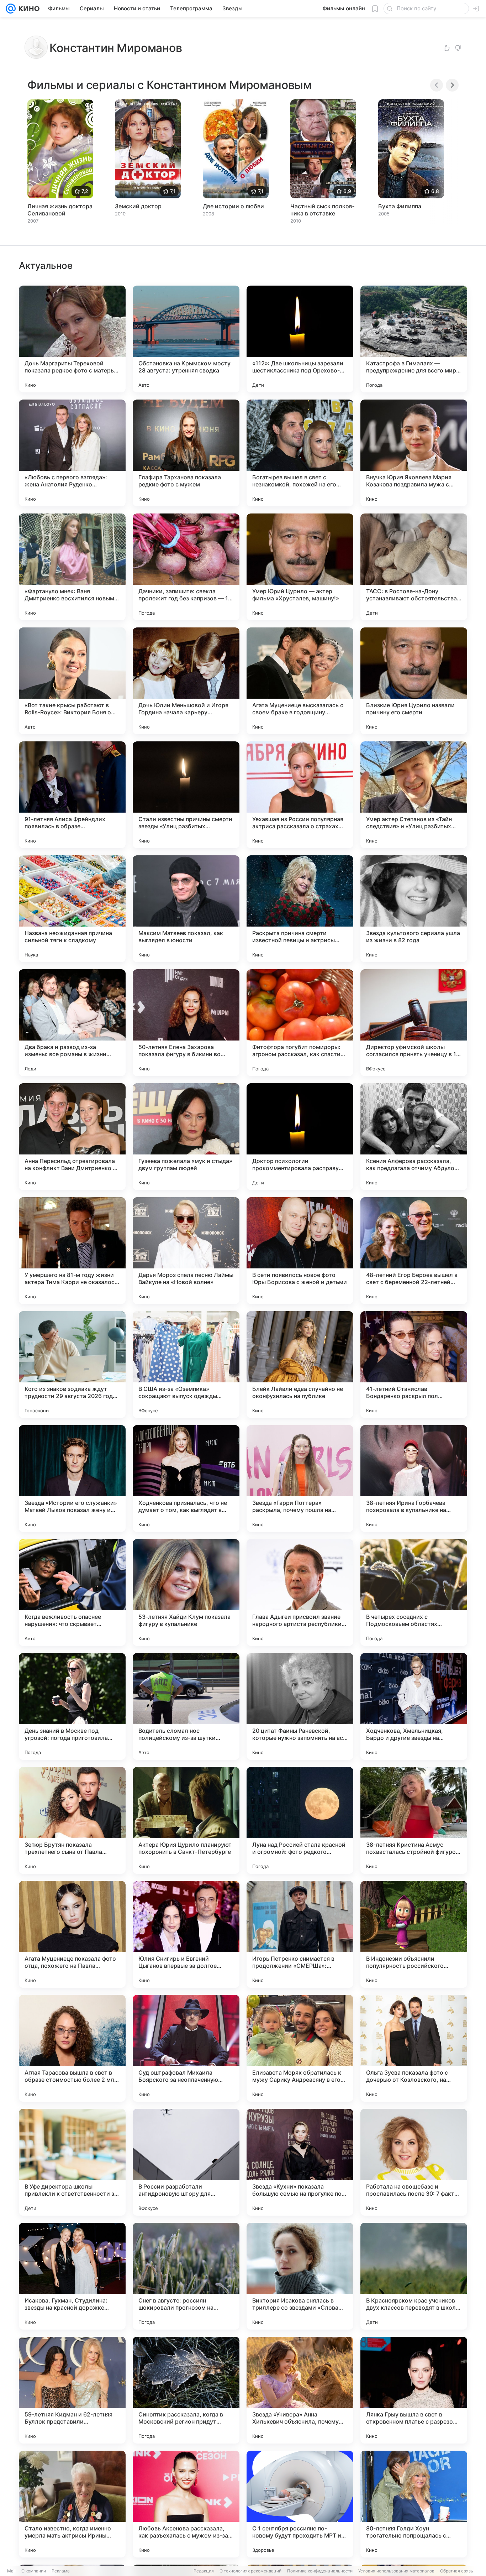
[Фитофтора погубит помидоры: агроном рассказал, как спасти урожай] (300, 1023)
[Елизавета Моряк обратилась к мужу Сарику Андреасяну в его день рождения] (300, 2048)
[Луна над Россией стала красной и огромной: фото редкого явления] (300, 1820)
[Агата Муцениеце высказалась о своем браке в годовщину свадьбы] (300, 681)
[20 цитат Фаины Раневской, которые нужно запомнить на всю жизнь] (300, 1706)
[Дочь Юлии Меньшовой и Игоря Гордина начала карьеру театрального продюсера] (186, 681)
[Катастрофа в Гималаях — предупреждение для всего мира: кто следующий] (414, 339)
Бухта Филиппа (400, 206)
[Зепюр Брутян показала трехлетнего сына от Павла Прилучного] (72, 1820)
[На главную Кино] (28, 9)
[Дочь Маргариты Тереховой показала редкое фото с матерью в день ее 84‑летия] (72, 339)
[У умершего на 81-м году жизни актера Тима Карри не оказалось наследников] (72, 1251)
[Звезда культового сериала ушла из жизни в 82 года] (414, 909)
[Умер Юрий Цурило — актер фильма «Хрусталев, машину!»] (300, 567)
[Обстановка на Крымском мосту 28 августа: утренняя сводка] (186, 339)
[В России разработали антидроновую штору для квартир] (186, 2162)
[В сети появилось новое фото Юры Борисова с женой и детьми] (300, 1251)
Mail (11, 2571)
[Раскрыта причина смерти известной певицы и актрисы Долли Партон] (300, 909)
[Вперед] (452, 85)
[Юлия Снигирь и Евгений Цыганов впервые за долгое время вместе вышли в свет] (186, 1934)
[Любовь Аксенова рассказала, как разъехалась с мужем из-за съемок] (186, 2504)
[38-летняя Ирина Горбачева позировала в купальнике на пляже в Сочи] (414, 1479)
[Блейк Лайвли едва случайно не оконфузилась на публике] (300, 1365)
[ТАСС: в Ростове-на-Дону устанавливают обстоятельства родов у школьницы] (414, 567)
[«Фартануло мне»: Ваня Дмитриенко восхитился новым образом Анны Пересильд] (72, 567)
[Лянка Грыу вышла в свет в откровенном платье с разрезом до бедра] (414, 2390)
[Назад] (437, 85)
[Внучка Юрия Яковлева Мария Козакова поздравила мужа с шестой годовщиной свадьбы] (414, 453)
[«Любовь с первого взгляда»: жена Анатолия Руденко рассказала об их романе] (72, 453)
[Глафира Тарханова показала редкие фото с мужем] (186, 453)
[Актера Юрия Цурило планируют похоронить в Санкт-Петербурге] (186, 1820)
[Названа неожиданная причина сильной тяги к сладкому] (72, 909)
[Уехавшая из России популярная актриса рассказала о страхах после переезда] (300, 795)
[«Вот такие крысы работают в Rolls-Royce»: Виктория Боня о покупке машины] (72, 681)
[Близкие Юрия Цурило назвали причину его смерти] (414, 681)
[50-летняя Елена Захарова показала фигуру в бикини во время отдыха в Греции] (186, 1023)
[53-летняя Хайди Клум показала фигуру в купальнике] (186, 1592)
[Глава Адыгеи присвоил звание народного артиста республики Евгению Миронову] (300, 1592)
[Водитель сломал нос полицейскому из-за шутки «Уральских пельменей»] (186, 1706)
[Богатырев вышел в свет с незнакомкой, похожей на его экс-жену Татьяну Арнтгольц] (300, 453)
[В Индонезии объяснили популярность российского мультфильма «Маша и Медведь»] (414, 1934)
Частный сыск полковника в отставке (322, 210)
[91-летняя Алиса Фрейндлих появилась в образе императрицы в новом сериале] (72, 795)
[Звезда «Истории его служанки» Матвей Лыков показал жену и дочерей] (72, 1479)
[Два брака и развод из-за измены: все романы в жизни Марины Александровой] (72, 1023)
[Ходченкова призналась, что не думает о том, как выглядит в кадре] (186, 1479)
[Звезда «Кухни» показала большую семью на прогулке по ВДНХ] (300, 2162)
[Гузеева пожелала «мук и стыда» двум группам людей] (186, 1137)
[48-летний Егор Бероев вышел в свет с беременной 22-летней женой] (414, 1251)
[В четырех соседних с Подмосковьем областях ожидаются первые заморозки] (414, 1592)
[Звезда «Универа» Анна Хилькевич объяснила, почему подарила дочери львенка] (300, 2390)
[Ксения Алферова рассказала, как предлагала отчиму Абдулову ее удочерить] (414, 1137)
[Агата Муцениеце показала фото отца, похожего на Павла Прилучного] (72, 1934)
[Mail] (11, 9)
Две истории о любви (233, 206)
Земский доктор (138, 206)
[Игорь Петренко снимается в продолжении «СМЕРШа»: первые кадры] (300, 1934)
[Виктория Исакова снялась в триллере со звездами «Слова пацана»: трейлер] (300, 2276)
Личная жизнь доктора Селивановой (60, 210)
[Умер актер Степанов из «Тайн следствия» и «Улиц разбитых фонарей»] (414, 795)
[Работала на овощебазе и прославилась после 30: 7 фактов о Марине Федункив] (414, 2162)
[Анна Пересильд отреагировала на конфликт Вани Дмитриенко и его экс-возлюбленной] (72, 1137)
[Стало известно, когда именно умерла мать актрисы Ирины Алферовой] (72, 2504)
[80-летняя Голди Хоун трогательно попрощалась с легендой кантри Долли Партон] (414, 2504)
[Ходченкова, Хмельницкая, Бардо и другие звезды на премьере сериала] (414, 1706)
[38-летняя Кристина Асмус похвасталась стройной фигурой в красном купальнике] (414, 1820)
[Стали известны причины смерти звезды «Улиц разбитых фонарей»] (186, 795)
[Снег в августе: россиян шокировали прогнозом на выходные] (186, 2276)
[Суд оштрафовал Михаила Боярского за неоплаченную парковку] (186, 2048)
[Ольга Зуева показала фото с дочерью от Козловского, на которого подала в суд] (414, 2048)
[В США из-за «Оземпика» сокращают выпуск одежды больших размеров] (186, 1365)
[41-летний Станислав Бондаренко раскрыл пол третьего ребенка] (414, 1365)
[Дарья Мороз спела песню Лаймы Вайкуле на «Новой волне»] (186, 1251)
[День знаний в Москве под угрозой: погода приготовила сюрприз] (72, 1706)
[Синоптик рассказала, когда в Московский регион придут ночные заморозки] (186, 2390)
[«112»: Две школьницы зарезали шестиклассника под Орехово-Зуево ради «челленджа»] (300, 339)
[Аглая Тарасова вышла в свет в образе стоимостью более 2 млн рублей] (72, 2048)
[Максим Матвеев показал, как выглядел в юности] (186, 909)
